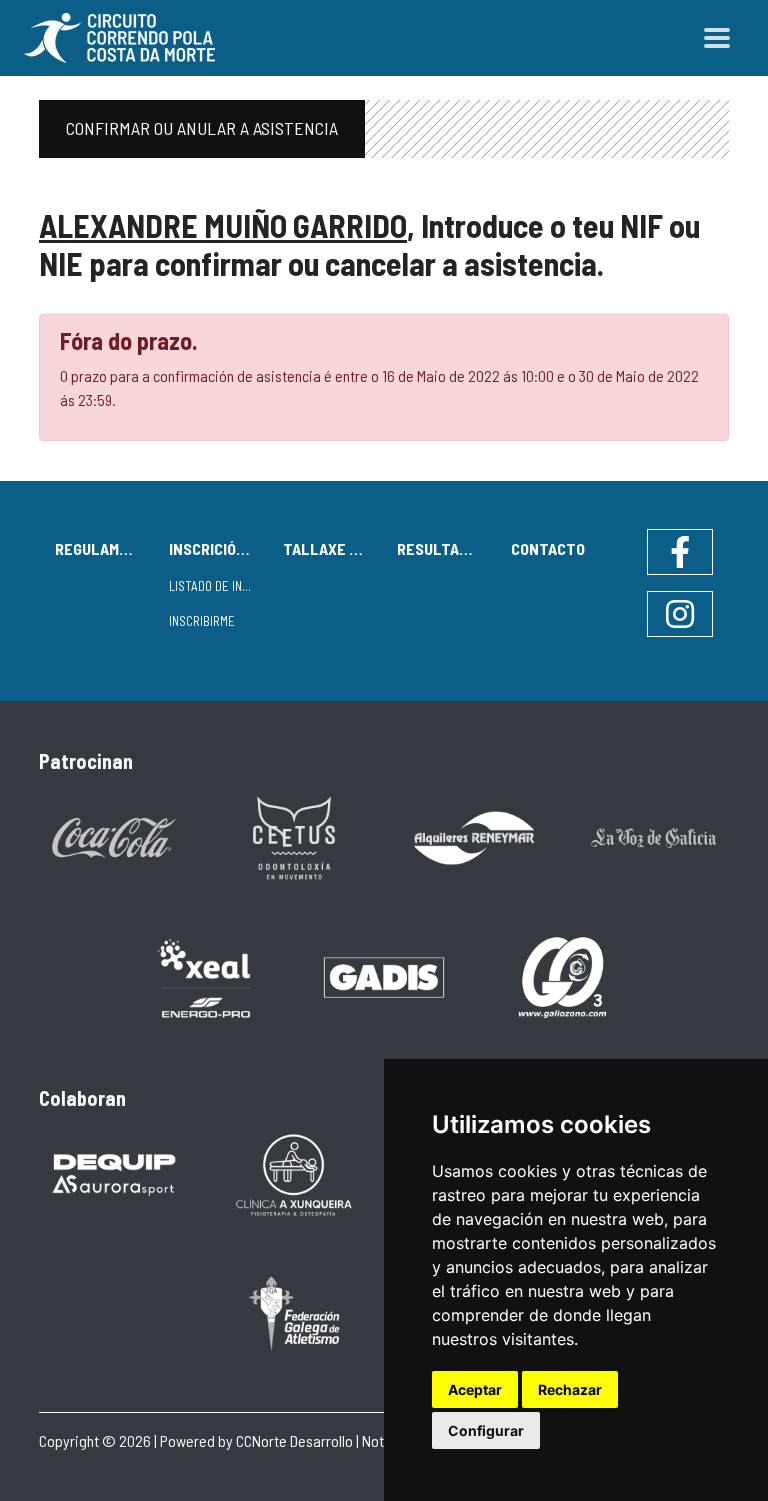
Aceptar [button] (475, 1389)
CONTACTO (548, 548)
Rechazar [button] (570, 1389)
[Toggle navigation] (717, 38)
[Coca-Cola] (114, 836)
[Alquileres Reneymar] (474, 836)
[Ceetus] (294, 836)
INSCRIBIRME (202, 621)
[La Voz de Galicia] (654, 836)
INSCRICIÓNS (212, 548)
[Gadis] (384, 975)
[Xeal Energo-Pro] (204, 976)
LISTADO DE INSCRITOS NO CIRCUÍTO (218, 586)
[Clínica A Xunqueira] (294, 1173)
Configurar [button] (486, 1430)
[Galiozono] (564, 975)
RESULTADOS (441, 548)
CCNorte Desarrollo (294, 1440)
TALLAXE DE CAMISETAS (332, 548)
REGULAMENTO (104, 548)
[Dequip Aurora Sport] (114, 1173)
